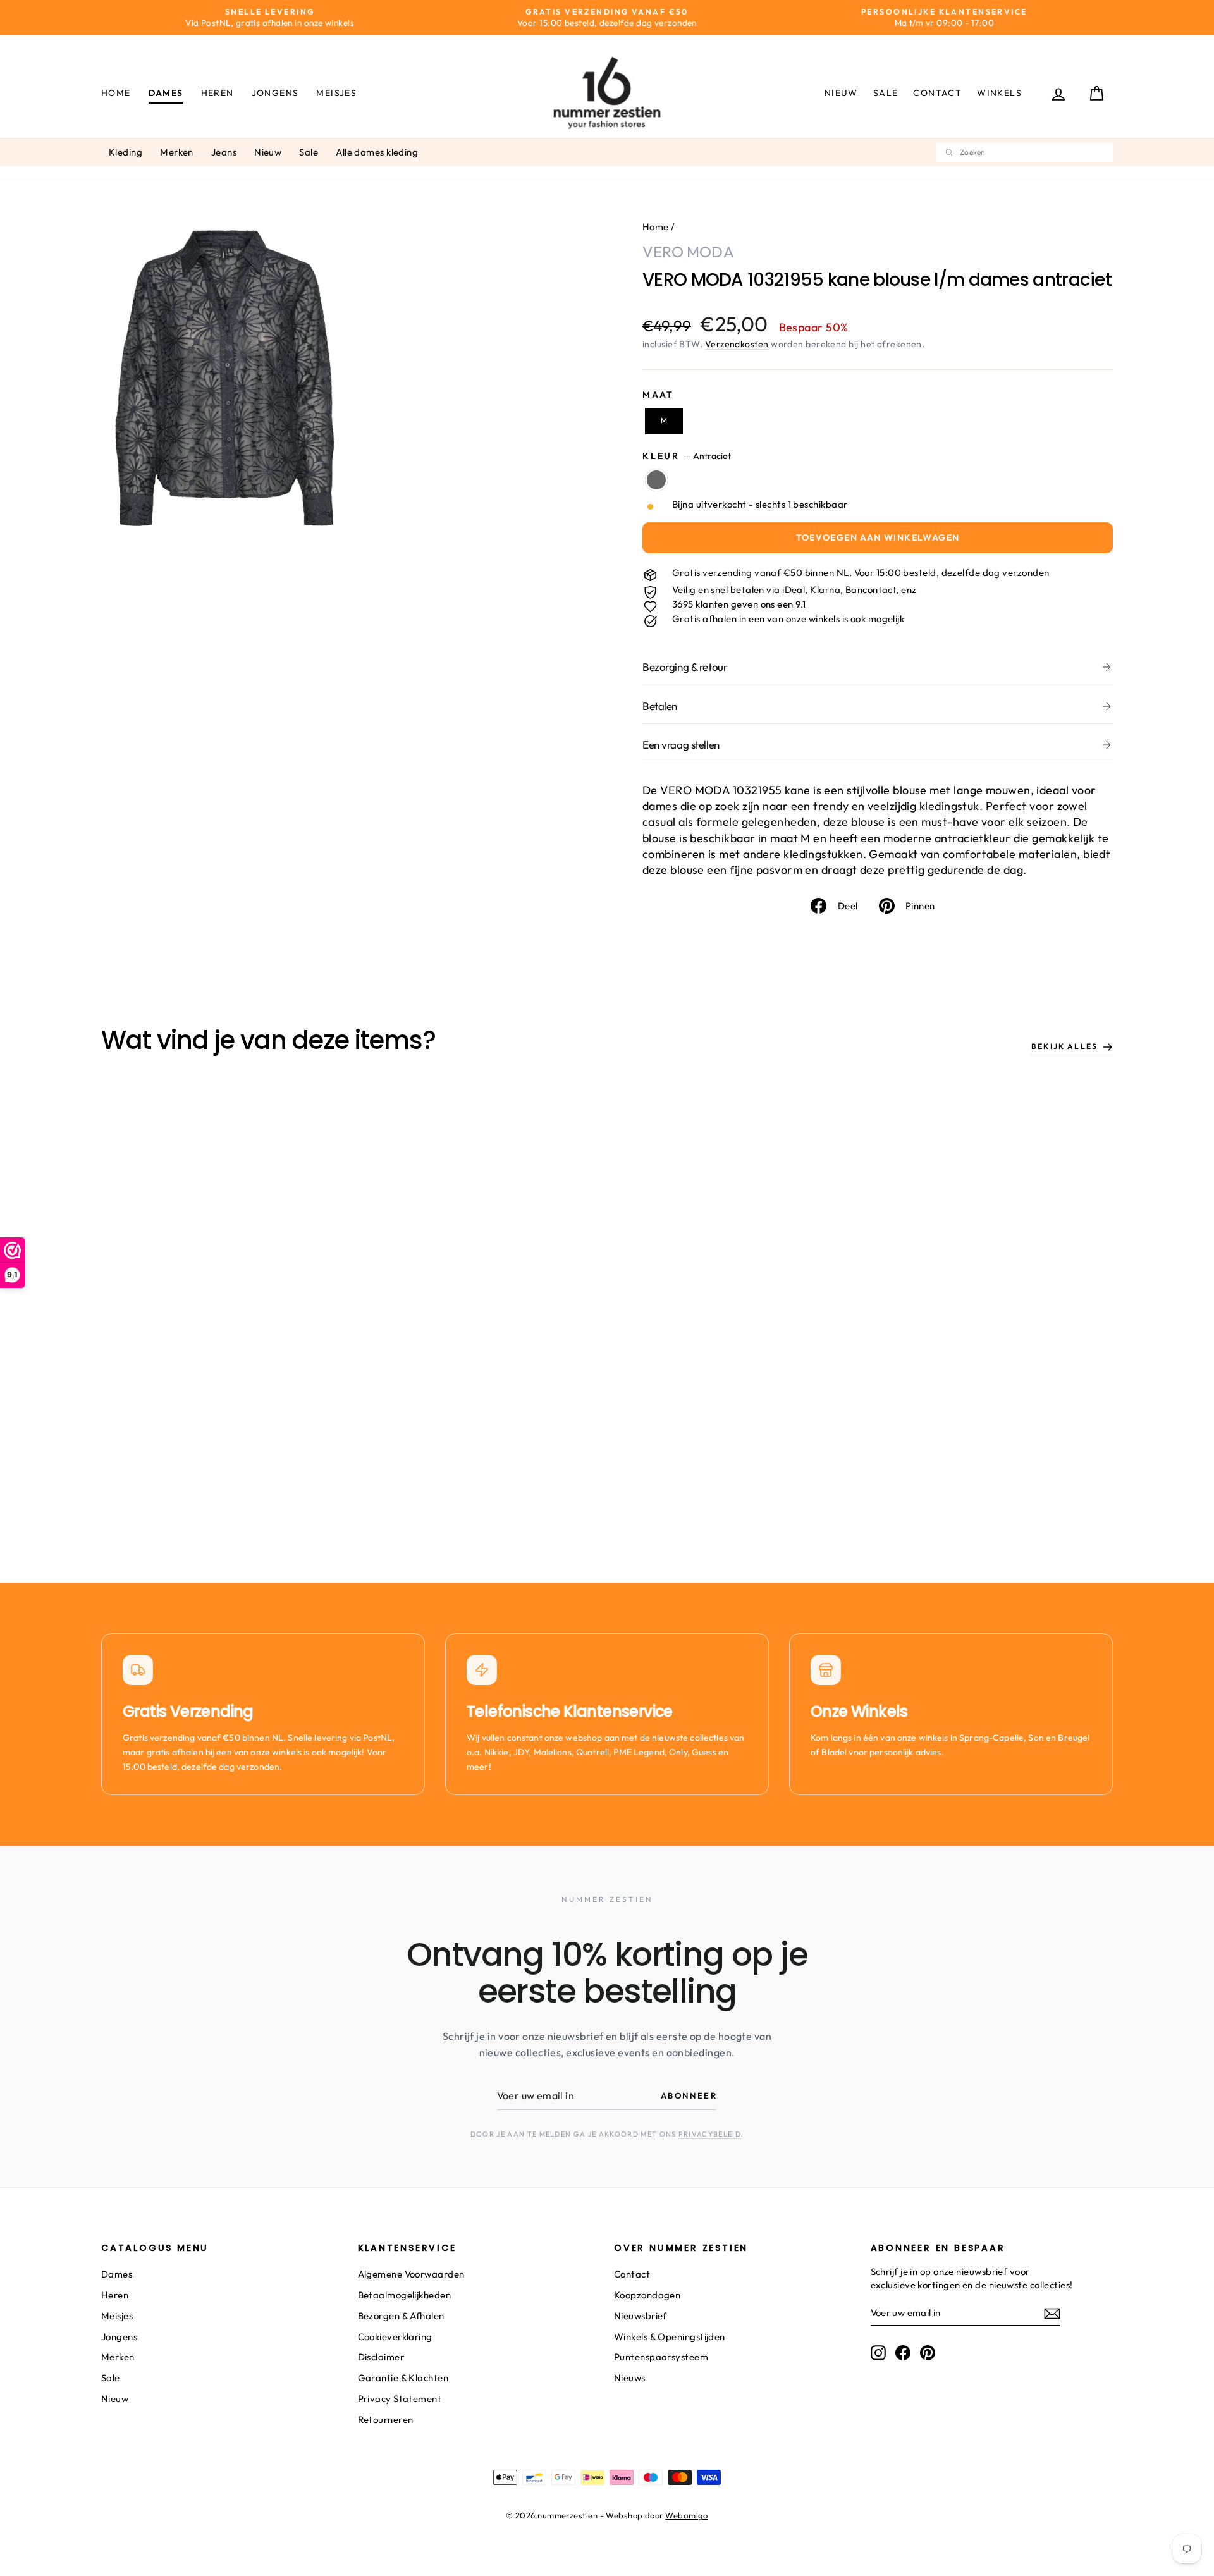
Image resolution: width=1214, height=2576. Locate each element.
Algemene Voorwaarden (411, 2274)
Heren (218, 93)
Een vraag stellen (681, 745)
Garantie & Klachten (403, 2378)
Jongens (275, 93)
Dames (166, 93)
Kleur (687, 456)
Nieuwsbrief (641, 2316)
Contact (937, 93)
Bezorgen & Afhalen (401, 2316)
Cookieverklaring (395, 2337)
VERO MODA (688, 252)
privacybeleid (710, 2134)
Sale (886, 93)
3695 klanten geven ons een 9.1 (739, 604)
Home (116, 93)
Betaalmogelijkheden (405, 2295)
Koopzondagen (647, 2295)
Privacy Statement (400, 2399)
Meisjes (336, 93)
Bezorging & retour (685, 667)
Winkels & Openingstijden (670, 2337)
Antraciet (656, 480)
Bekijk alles (1064, 1046)
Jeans (224, 152)
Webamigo (687, 2515)
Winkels (999, 93)
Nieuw (841, 93)
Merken (177, 152)
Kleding (126, 152)
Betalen (660, 706)
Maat (658, 395)
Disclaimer (381, 2357)
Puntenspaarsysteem (661, 2357)
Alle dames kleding (377, 152)
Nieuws (630, 2378)
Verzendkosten (737, 344)
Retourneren (386, 2420)
